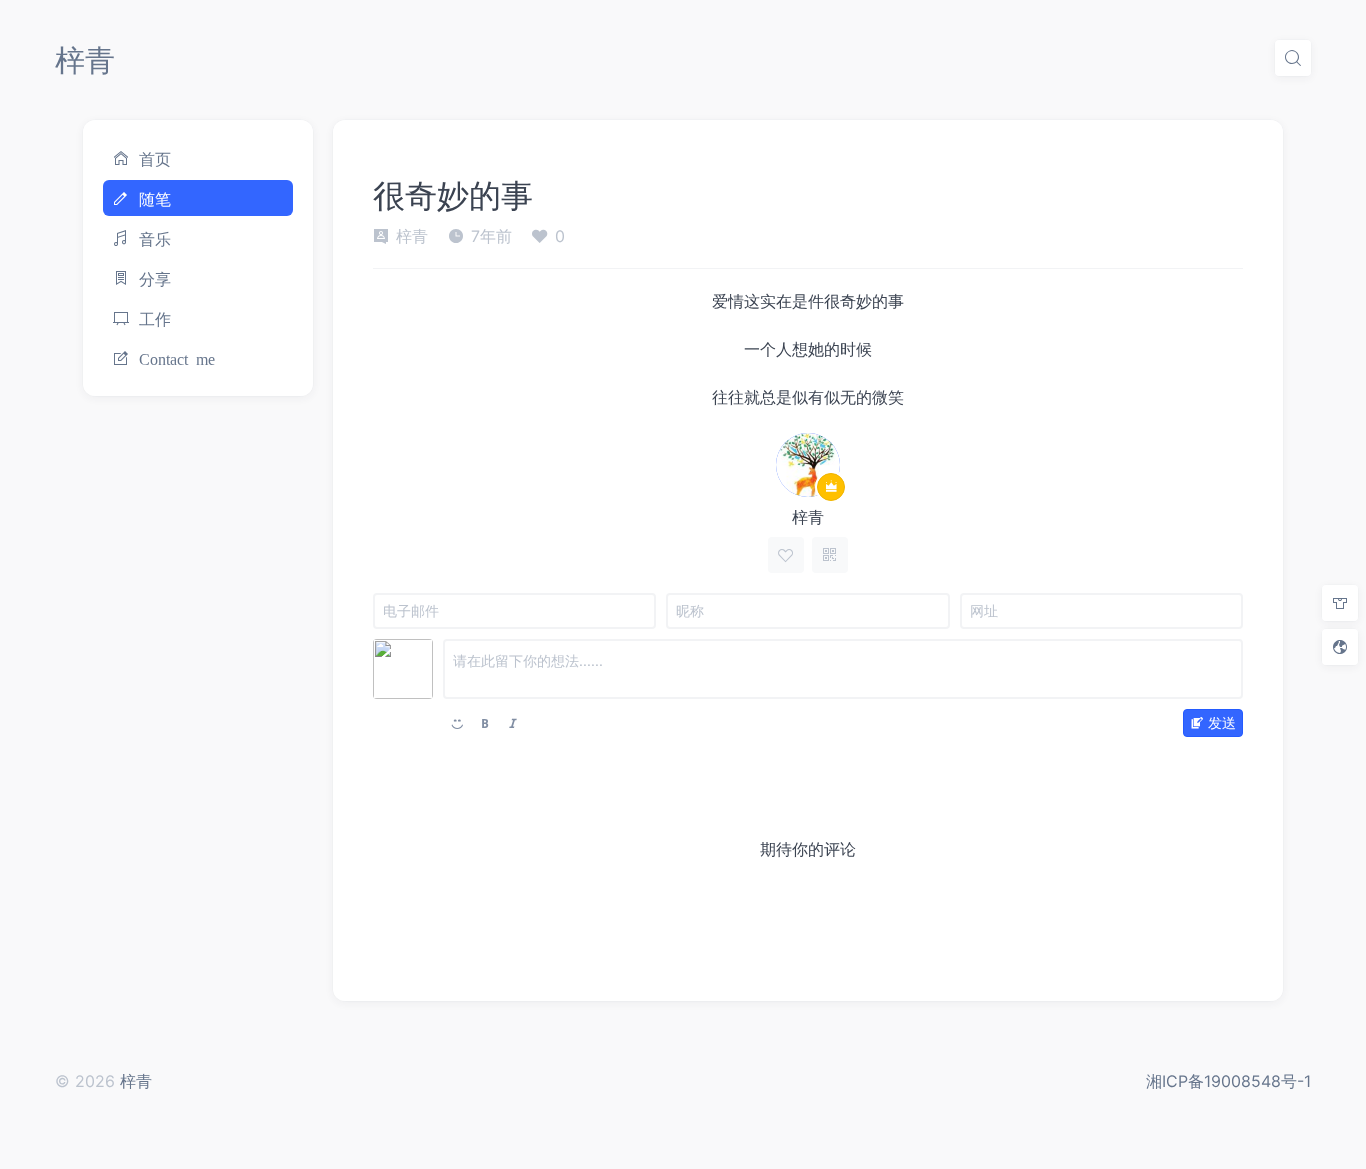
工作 (155, 318)
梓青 (85, 60)
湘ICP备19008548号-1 (1228, 1081)
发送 (1222, 722)
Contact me (177, 358)
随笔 (155, 198)
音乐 (155, 238)
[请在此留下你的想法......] (843, 669)
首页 (155, 158)
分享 (155, 278)
